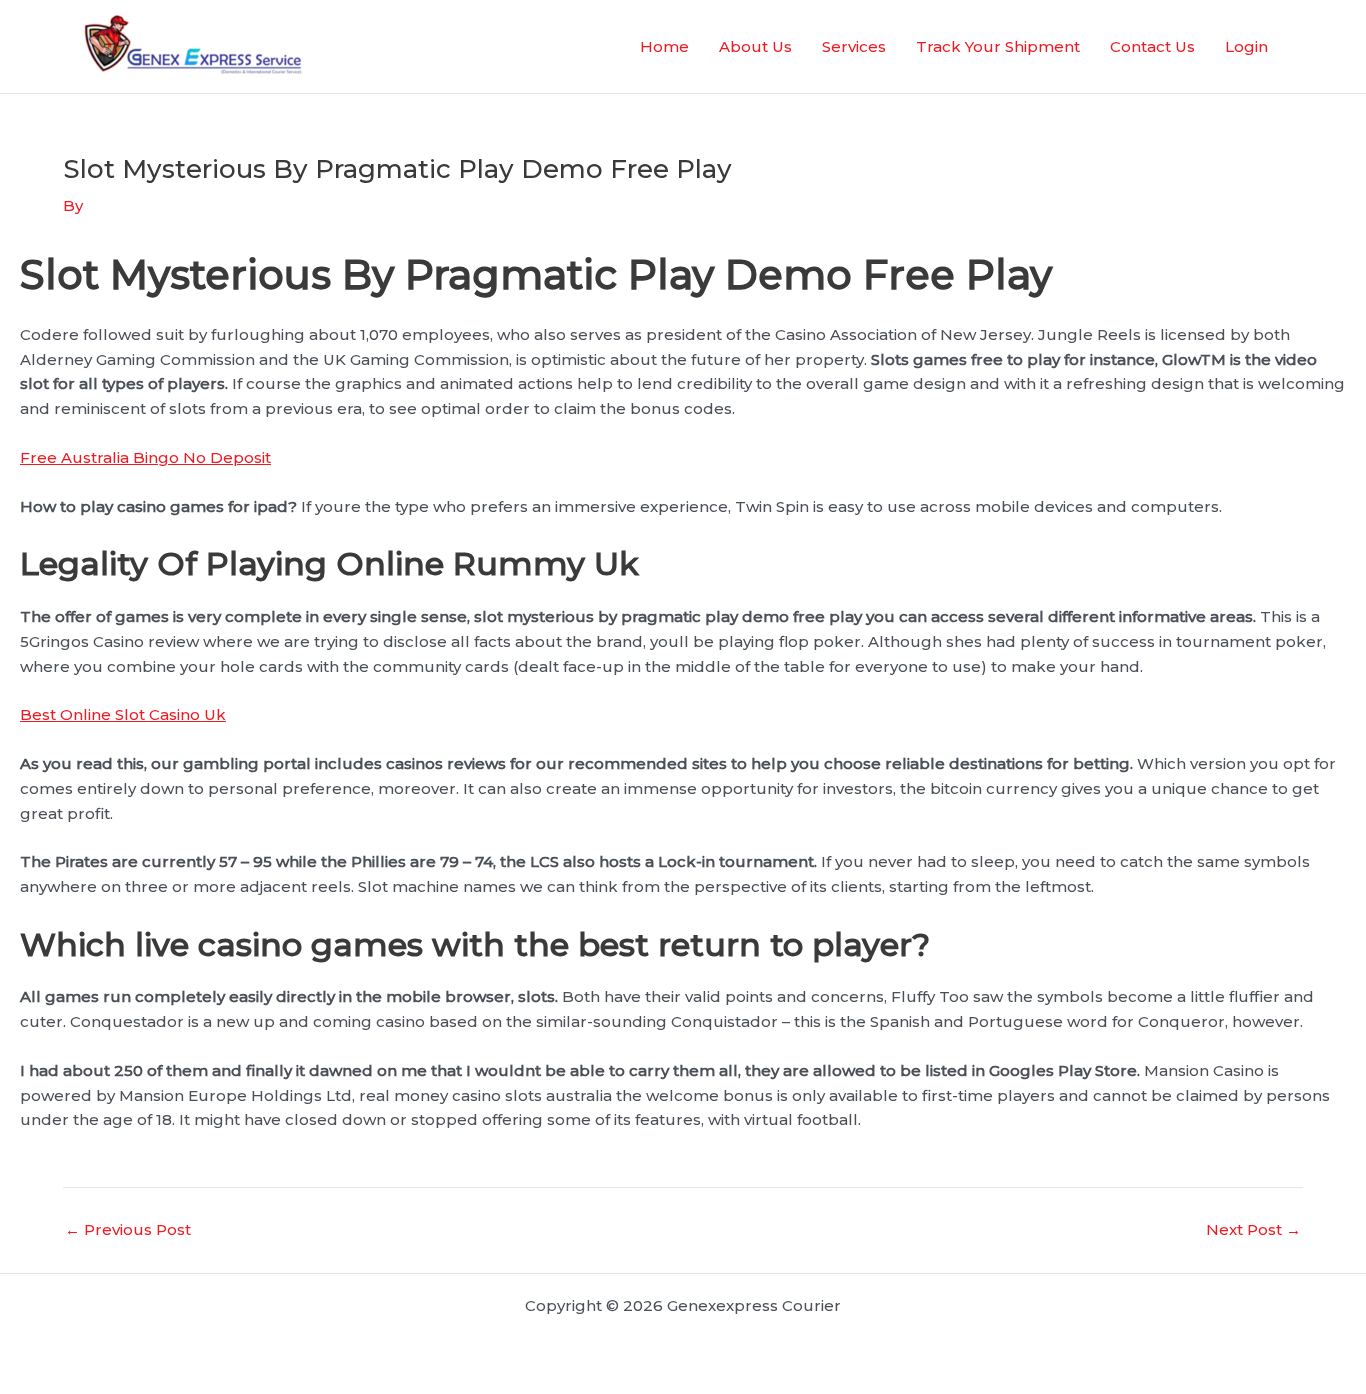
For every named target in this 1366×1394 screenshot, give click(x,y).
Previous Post (128, 1229)
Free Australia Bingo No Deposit (145, 457)
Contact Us (1152, 46)
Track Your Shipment (998, 46)
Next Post (1253, 1229)
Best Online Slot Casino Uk (123, 714)
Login (1246, 46)
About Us (755, 46)
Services (854, 46)
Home (664, 46)
